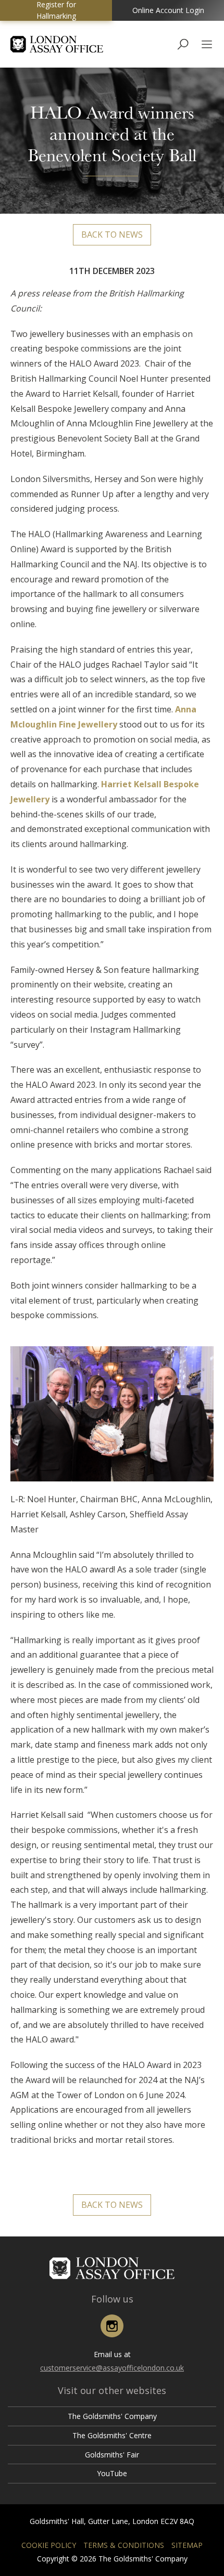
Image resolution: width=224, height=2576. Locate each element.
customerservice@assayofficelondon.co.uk (112, 2368)
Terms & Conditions (124, 2545)
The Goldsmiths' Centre (112, 2435)
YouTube (112, 2473)
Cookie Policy (49, 2545)
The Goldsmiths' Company (112, 2416)
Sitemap (187, 2545)
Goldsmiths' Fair (112, 2455)
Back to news (112, 235)
